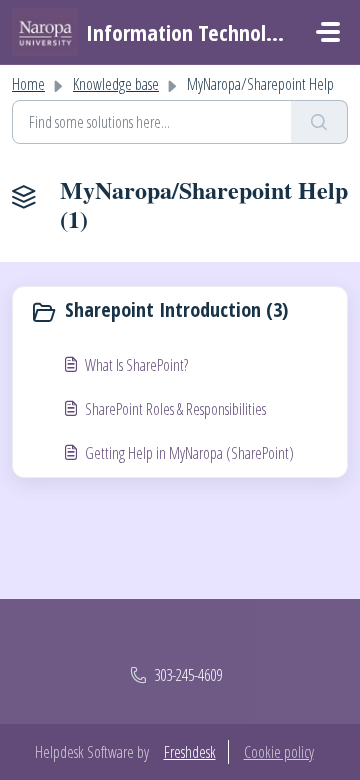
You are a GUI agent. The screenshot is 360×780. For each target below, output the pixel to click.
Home (28, 84)
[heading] (180, 312)
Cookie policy (279, 752)
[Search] (319, 122)
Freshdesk (190, 752)
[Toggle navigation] (328, 32)
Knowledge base (116, 84)
